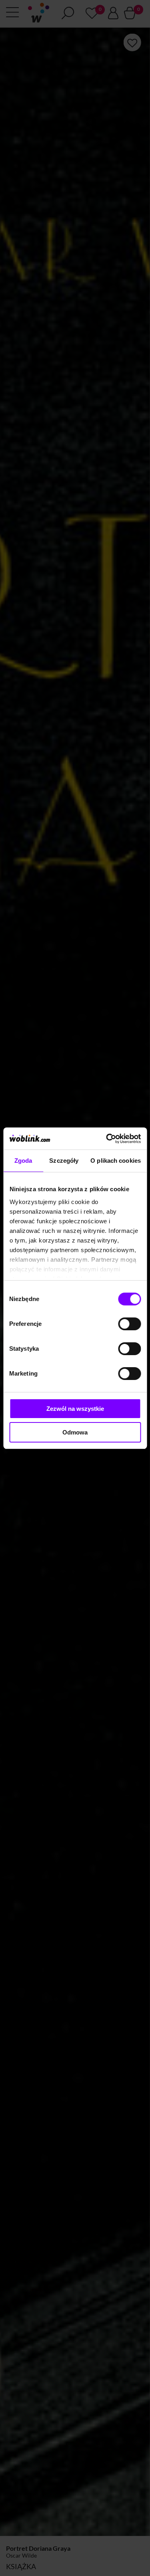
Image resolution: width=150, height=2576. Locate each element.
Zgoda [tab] (23, 1161)
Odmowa (75, 1432)
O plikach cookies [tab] (116, 1161)
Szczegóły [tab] (64, 1161)
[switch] (129, 1324)
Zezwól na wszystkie (75, 1409)
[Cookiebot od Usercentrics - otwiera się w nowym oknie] (107, 1139)
